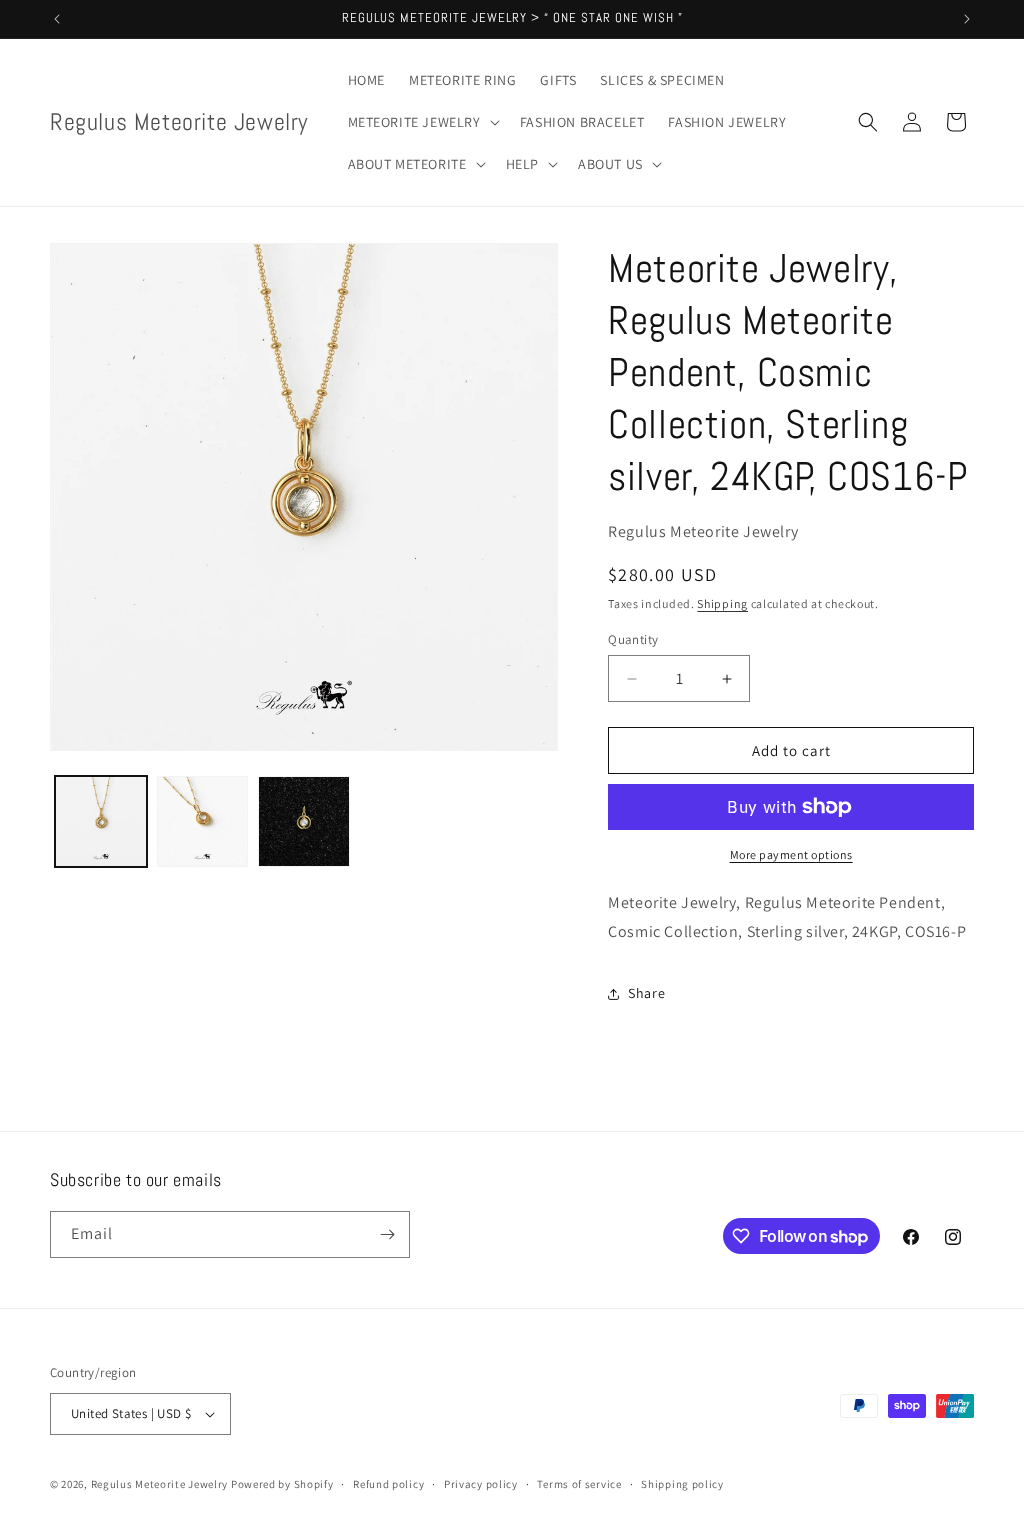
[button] (422, 122)
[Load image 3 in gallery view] (304, 822)
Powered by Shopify (282, 1484)
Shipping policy (682, 1484)
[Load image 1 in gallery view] (101, 822)
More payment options (791, 854)
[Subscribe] (387, 1234)
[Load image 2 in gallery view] (203, 822)
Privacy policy (481, 1484)
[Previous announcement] (57, 19)
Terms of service (579, 1484)
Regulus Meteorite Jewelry (160, 1484)
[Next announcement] (967, 19)
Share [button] (646, 993)
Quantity (633, 639)
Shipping (722, 603)
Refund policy (388, 1484)
